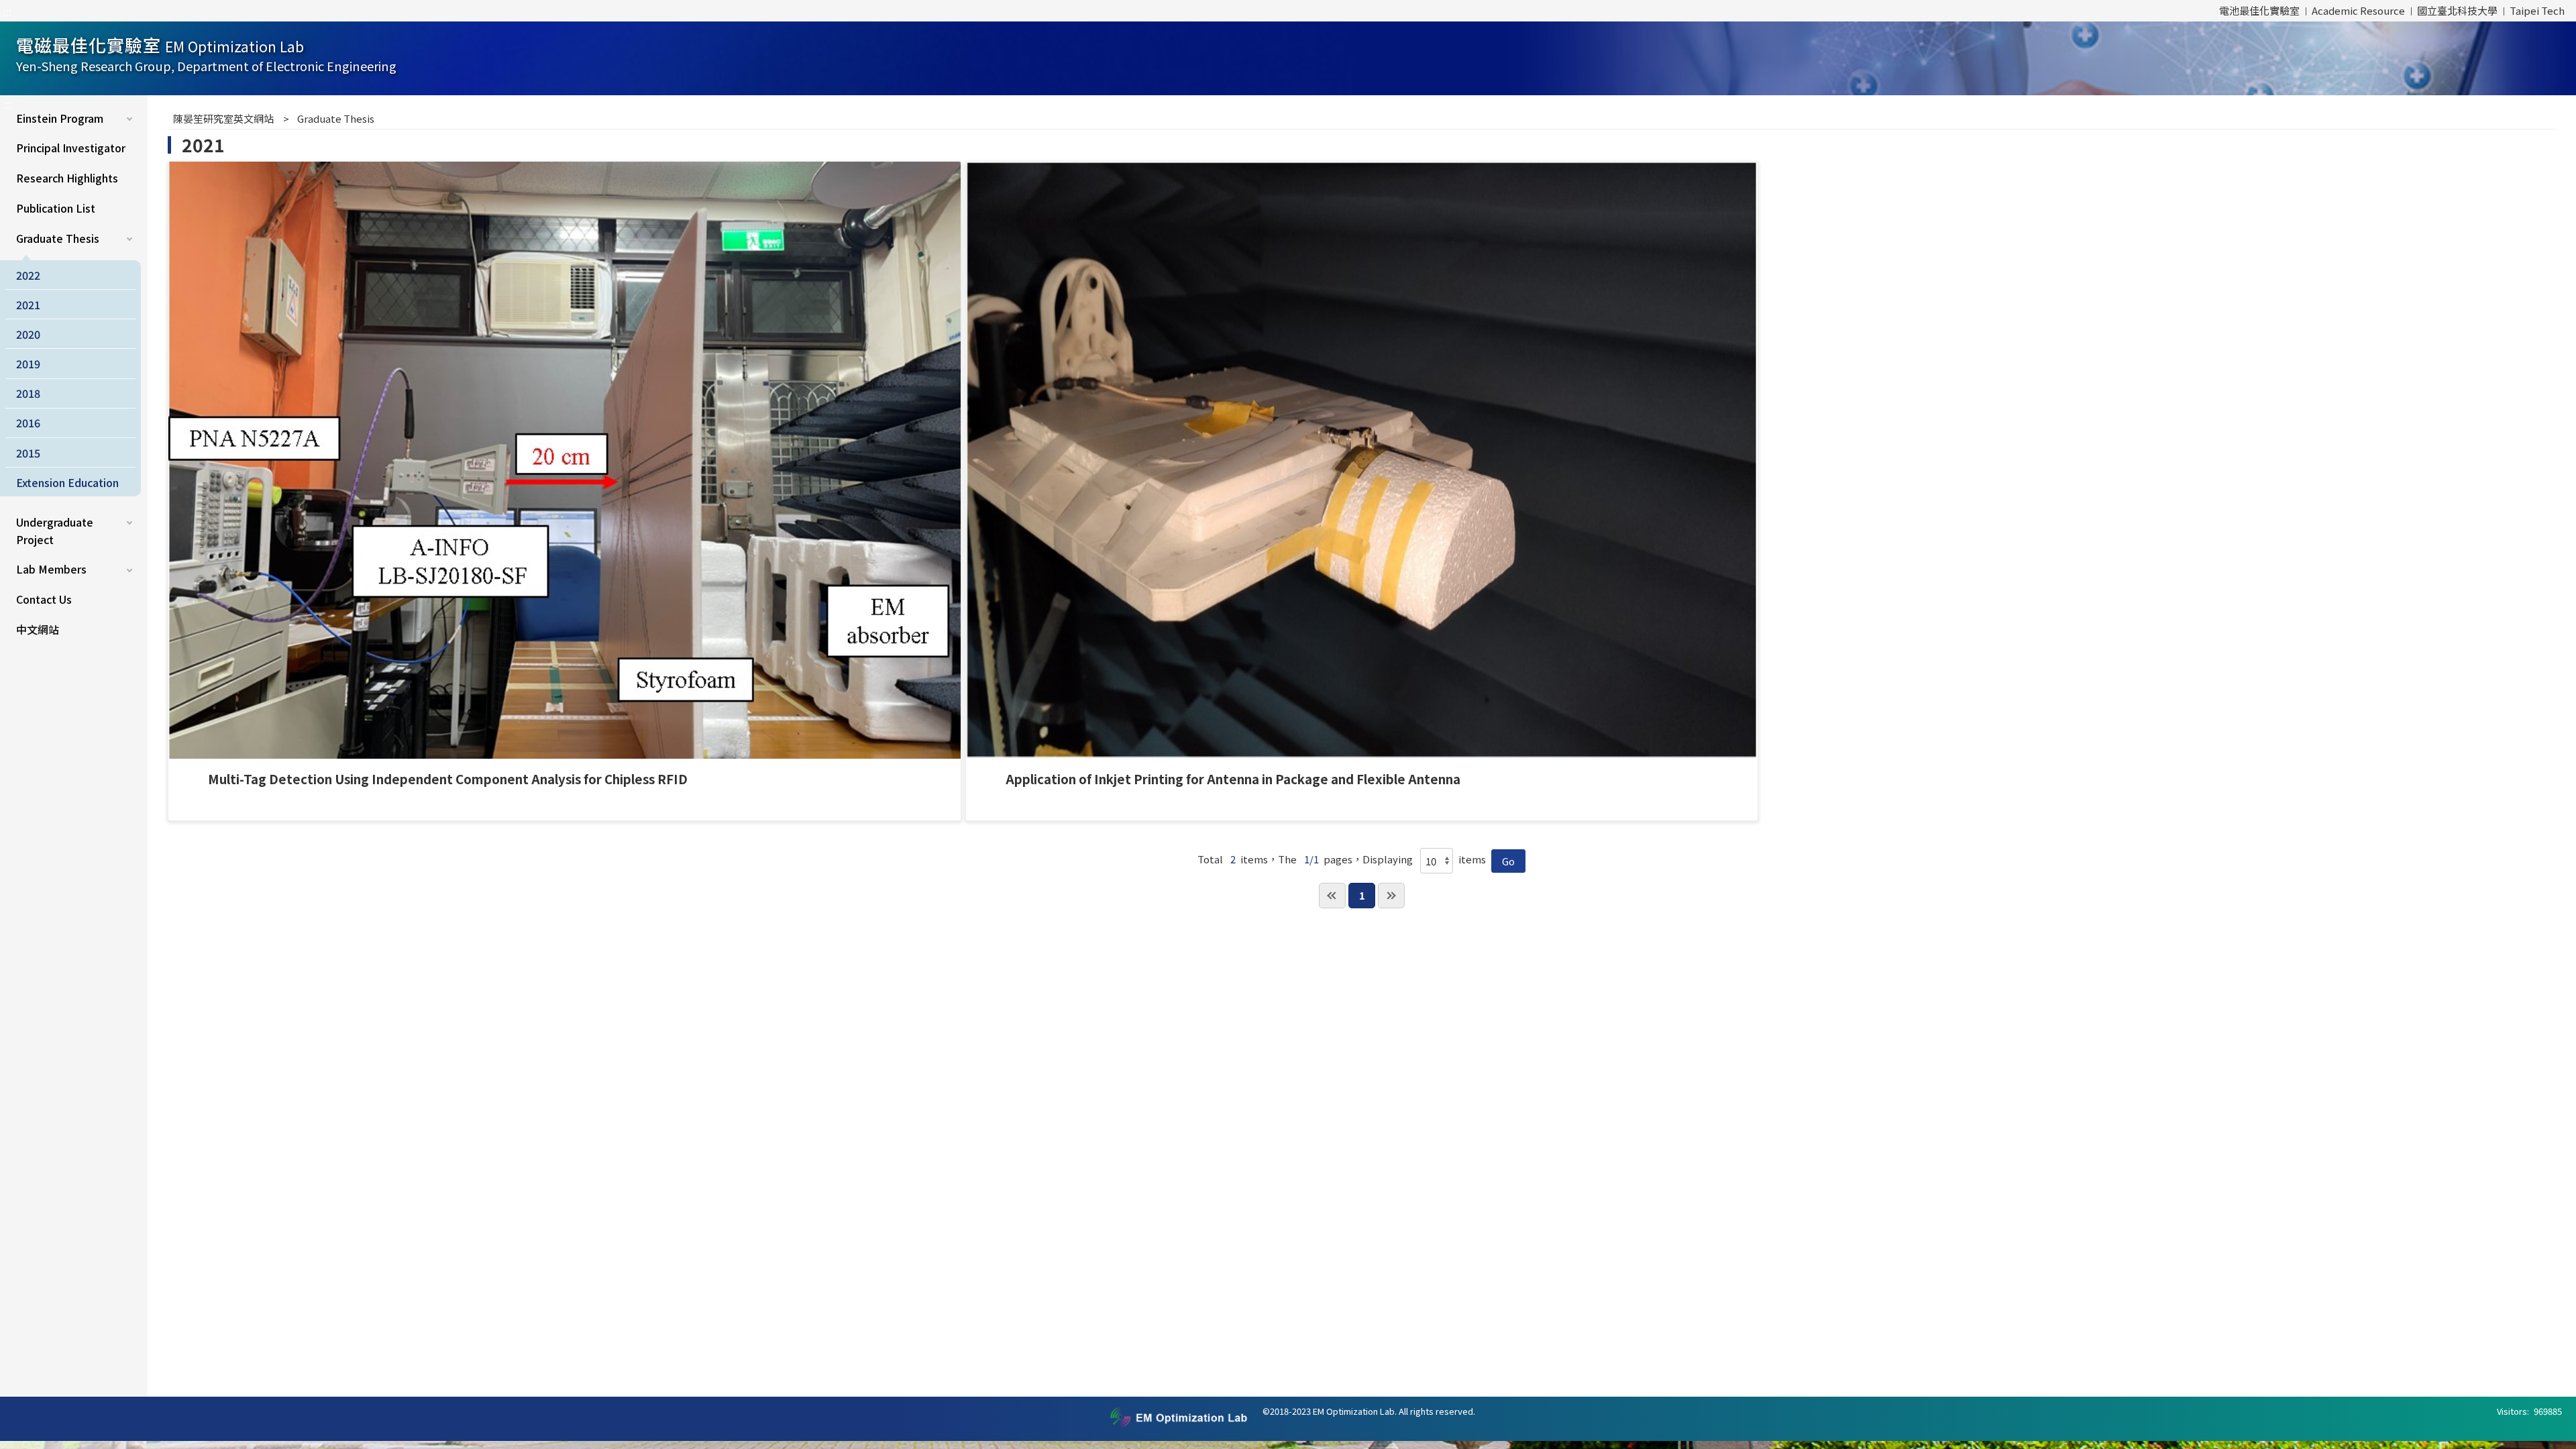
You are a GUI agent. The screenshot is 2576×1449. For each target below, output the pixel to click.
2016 (28, 423)
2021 (28, 305)
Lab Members (51, 569)
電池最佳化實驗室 (2259, 10)
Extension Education (67, 482)
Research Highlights (67, 178)
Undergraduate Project (55, 531)
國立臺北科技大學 (2457, 10)
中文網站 (38, 629)
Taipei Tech (2537, 10)
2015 (28, 453)
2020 (28, 334)
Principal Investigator (71, 148)
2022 (28, 275)
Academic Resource (2358, 10)
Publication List (56, 208)
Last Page (1391, 896)
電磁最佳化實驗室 (206, 53)
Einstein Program (60, 118)
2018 (28, 393)
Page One (1332, 896)
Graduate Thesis (58, 238)
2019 (28, 364)
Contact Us (44, 599)
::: (7, 11)
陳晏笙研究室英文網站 (223, 118)
